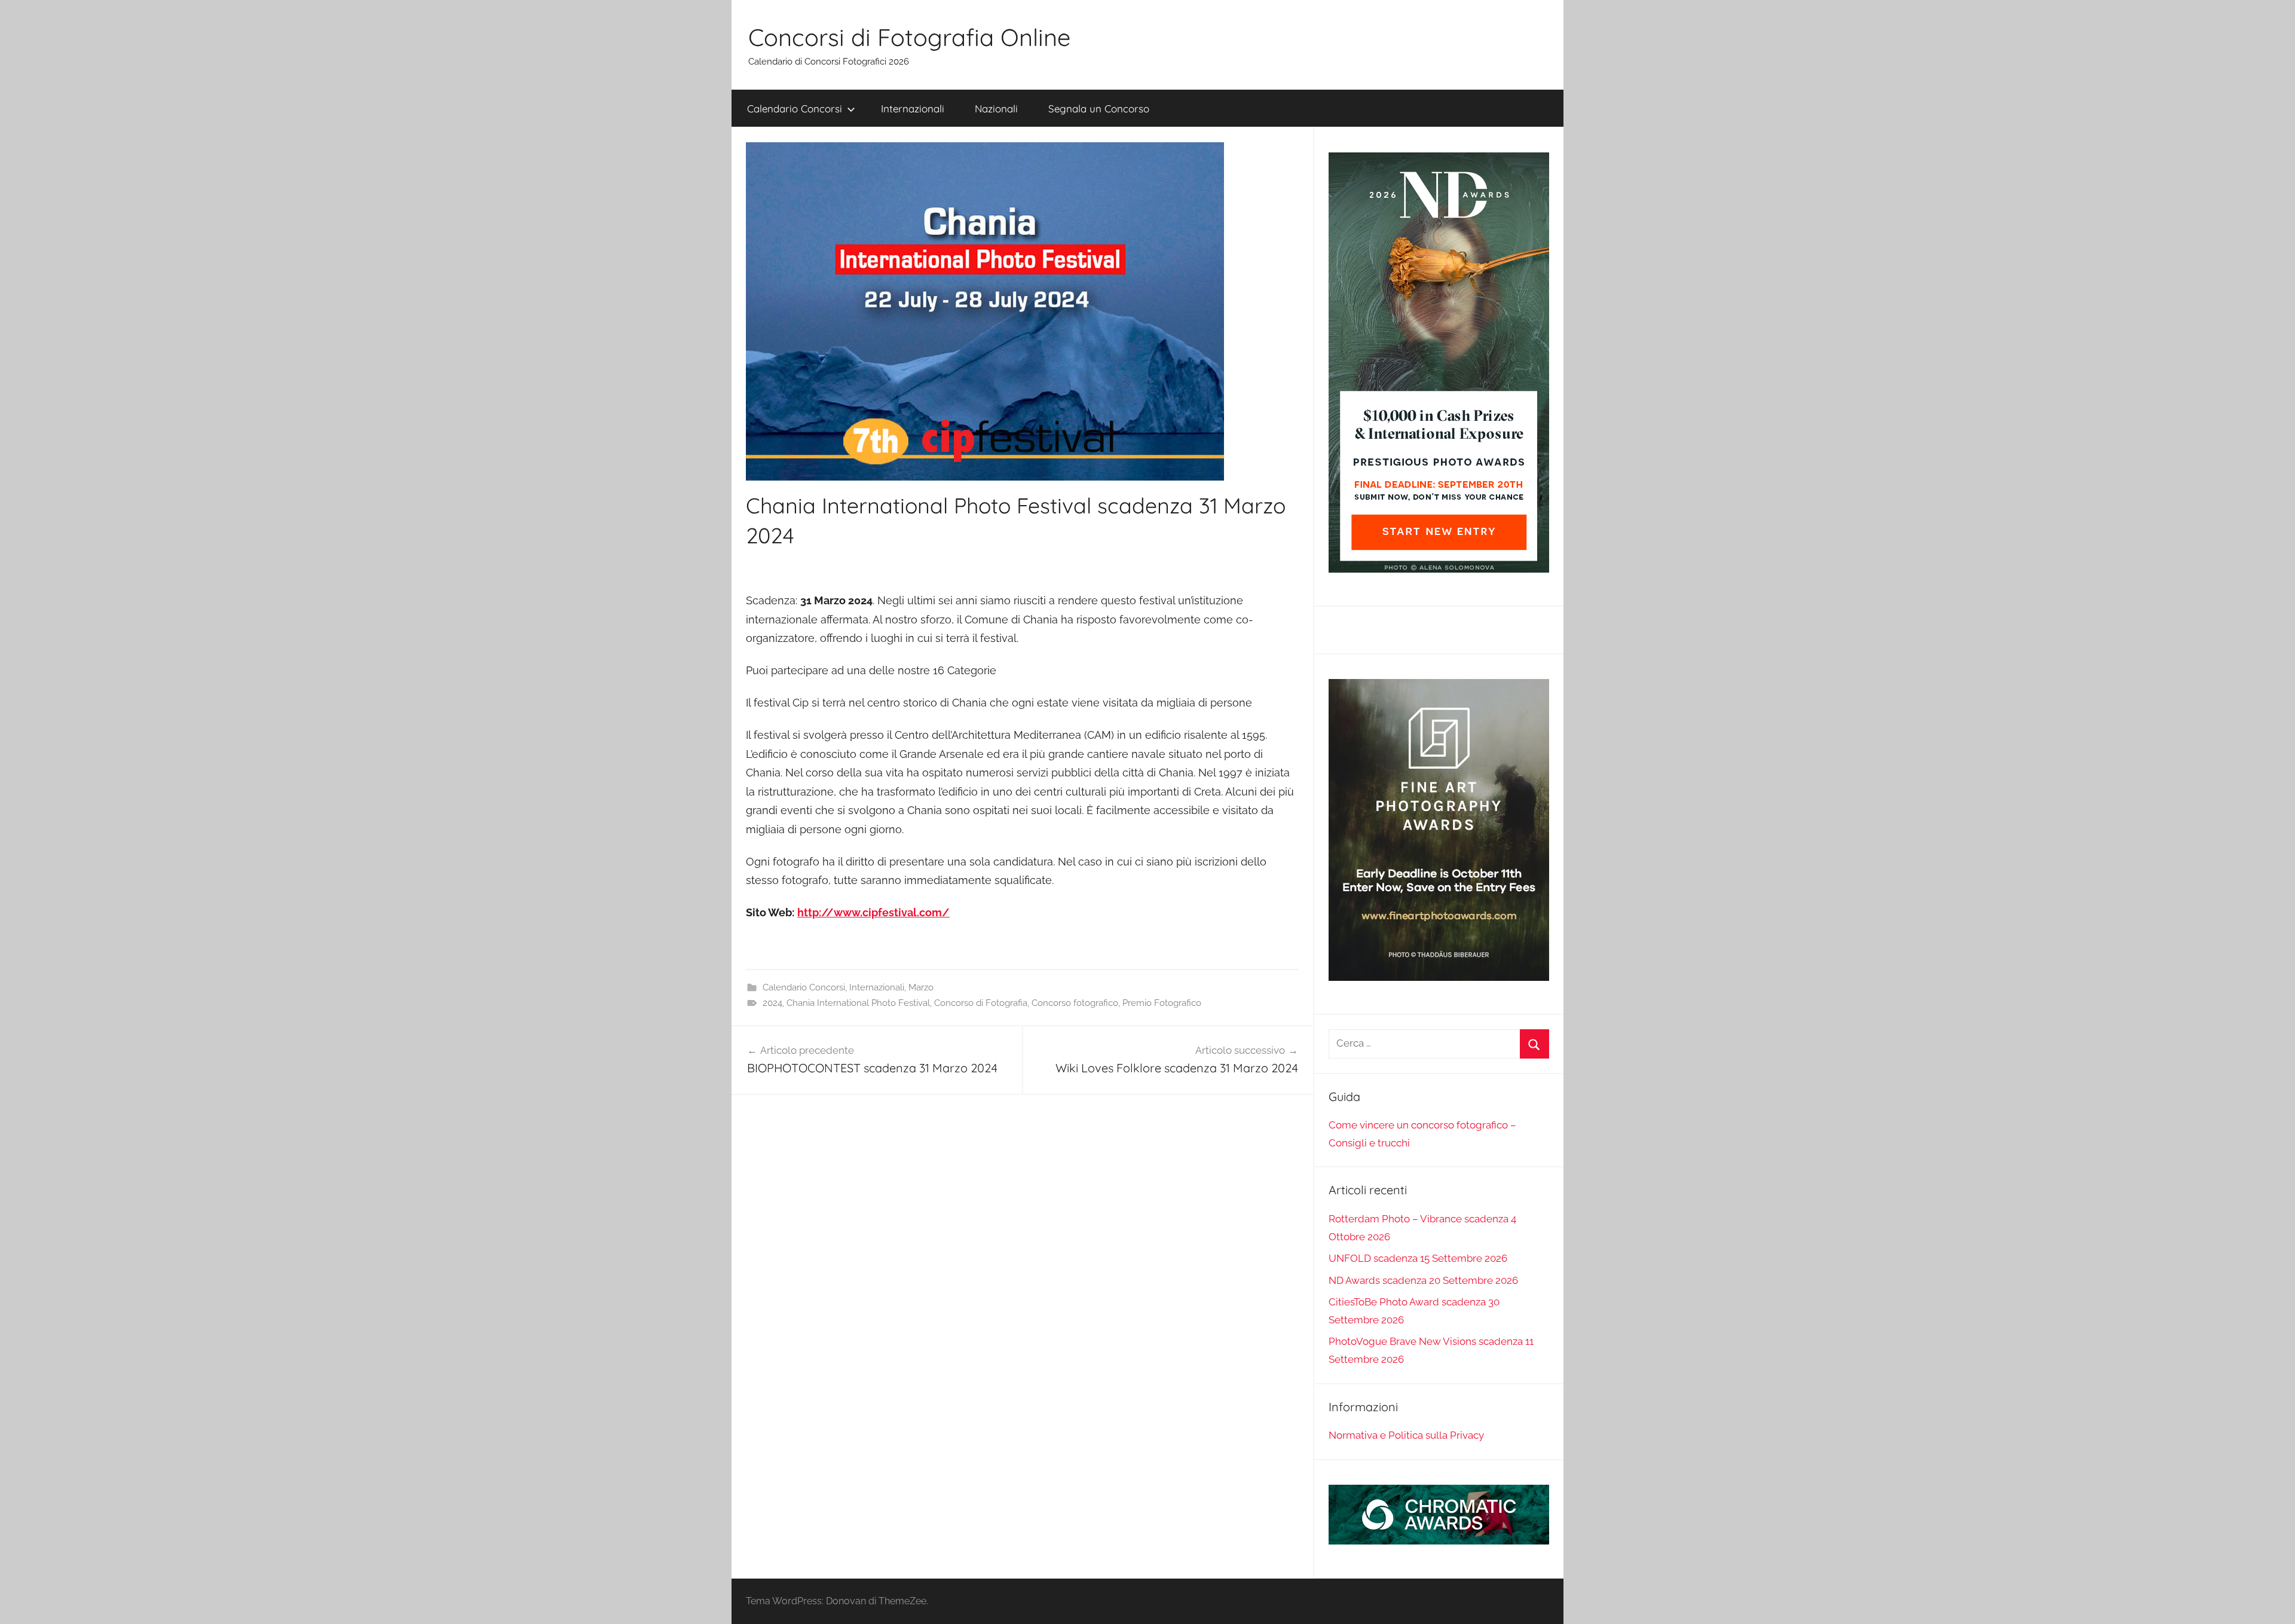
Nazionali (996, 108)
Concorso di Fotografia (981, 1003)
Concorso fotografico (1075, 1003)
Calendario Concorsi (795, 108)
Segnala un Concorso (1099, 108)
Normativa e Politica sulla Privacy (1406, 1435)
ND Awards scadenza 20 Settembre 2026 (1423, 1280)
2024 (772, 1003)
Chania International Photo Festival (858, 1003)
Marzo (921, 987)
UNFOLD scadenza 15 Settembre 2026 (1418, 1258)
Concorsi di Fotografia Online (909, 37)
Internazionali (913, 108)
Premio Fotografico (1162, 1003)
